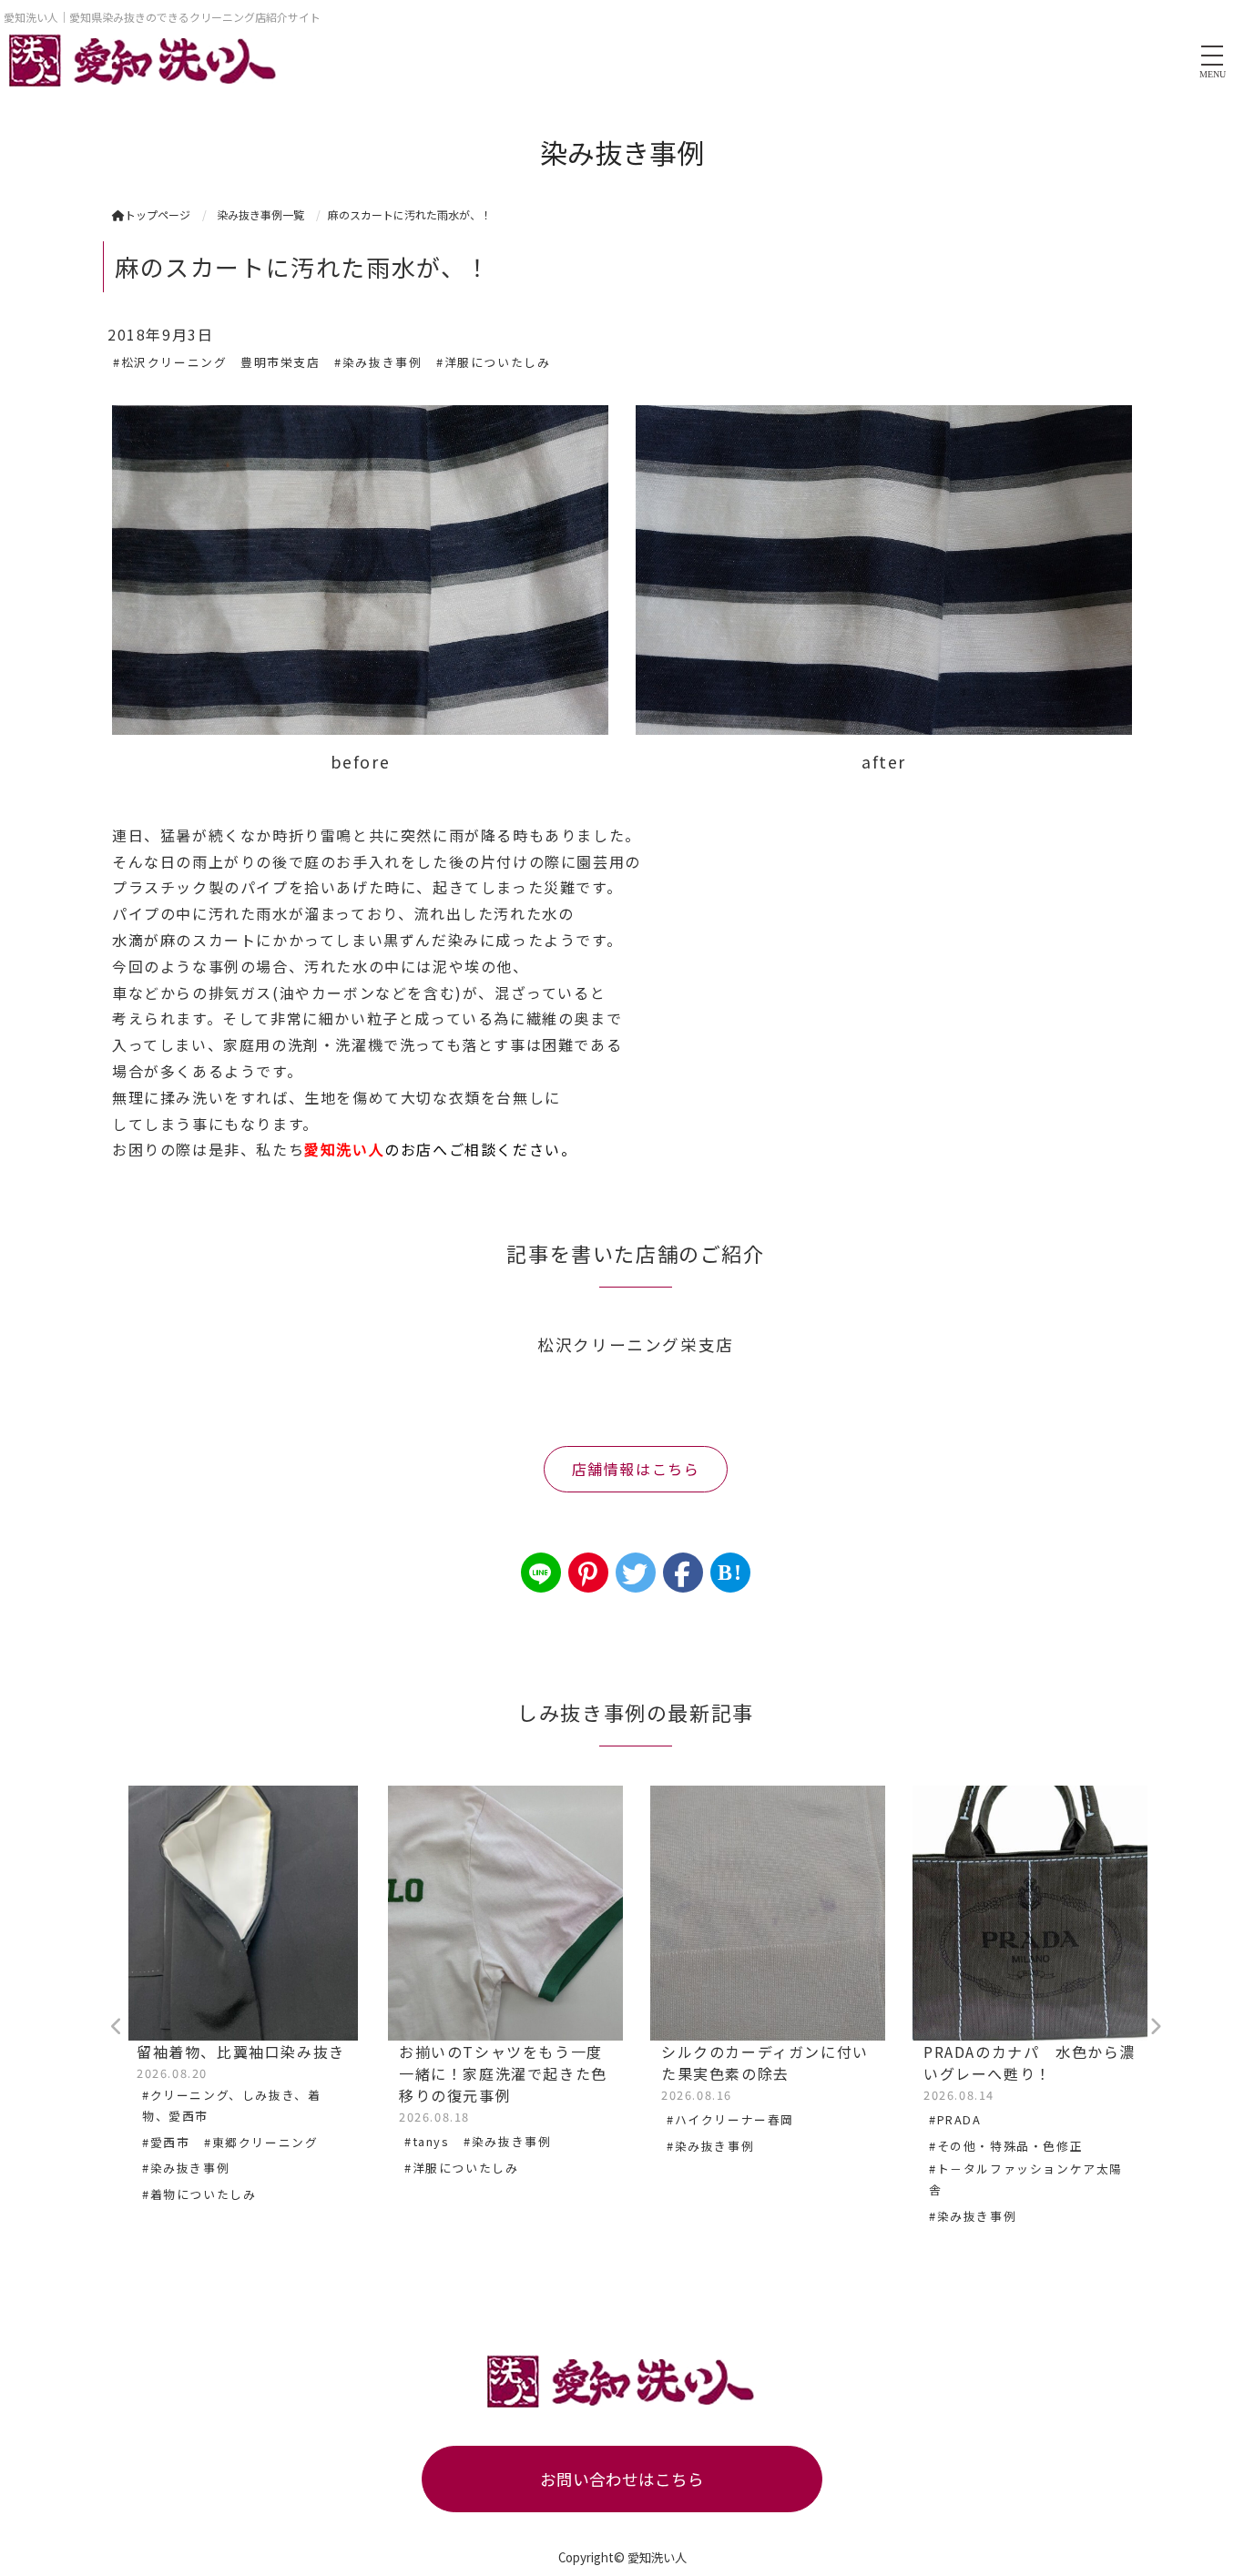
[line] (541, 1573)
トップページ (158, 214)
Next (1155, 2027)
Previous (117, 2027)
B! (730, 1573)
